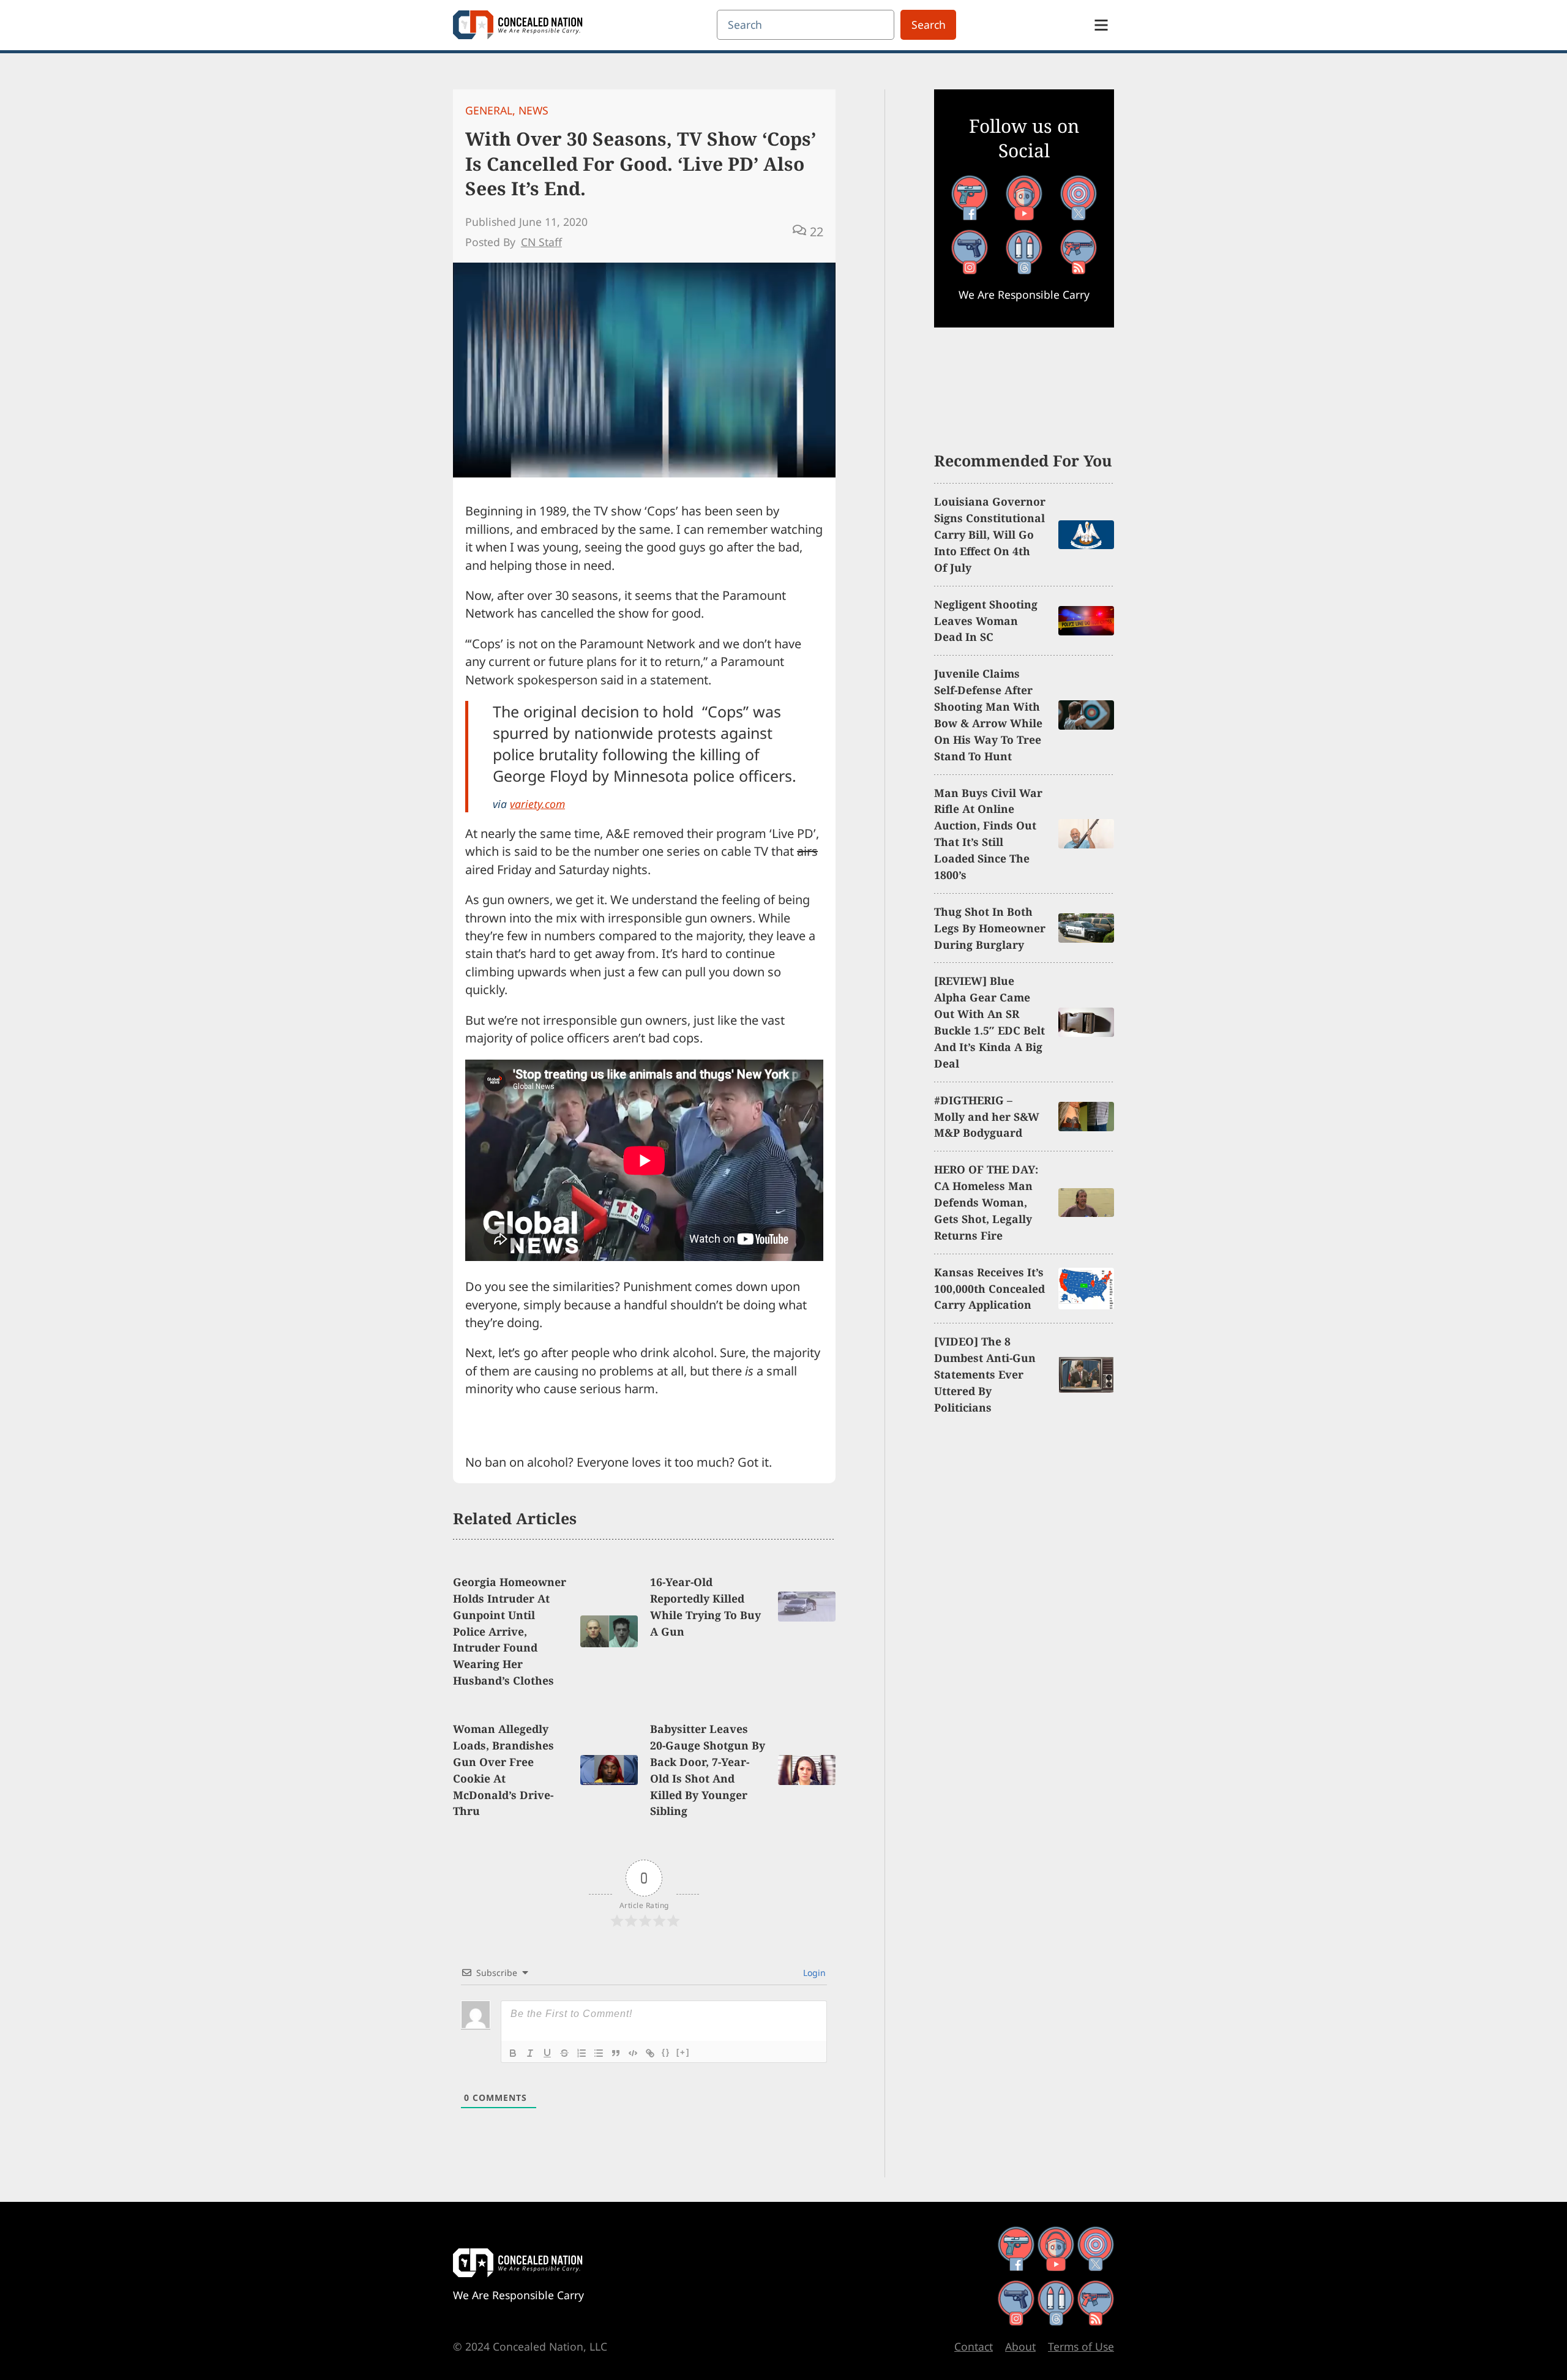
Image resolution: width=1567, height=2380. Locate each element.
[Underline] (547, 2053)
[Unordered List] (599, 2053)
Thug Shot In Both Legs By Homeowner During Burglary (990, 928)
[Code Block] (633, 2053)
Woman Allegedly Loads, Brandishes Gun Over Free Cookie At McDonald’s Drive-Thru (503, 1770)
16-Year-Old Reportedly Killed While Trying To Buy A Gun (705, 1607)
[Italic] (530, 2053)
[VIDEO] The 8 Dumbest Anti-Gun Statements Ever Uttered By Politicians (985, 1374)
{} (666, 2052)
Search (929, 24)
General (489, 110)
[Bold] (513, 2053)
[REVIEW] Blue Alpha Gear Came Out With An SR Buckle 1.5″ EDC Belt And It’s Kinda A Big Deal (989, 1022)
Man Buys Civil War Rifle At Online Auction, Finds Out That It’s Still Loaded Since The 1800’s (988, 834)
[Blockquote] (616, 2053)
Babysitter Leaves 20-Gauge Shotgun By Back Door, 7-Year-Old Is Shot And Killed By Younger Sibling (708, 1770)
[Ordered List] (582, 2053)
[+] (683, 2052)
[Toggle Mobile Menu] (1101, 25)
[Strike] (564, 2053)
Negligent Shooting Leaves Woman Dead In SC (986, 621)
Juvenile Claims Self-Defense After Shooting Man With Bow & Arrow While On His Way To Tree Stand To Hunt (988, 714)
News (533, 110)
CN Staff (541, 242)
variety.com (537, 804)
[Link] (650, 2053)
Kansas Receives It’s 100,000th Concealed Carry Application (989, 1289)
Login (813, 1973)
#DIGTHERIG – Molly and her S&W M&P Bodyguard (987, 1117)
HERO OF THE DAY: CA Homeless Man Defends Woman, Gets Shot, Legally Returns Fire (986, 1202)
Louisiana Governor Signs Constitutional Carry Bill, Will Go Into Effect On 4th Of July (990, 534)
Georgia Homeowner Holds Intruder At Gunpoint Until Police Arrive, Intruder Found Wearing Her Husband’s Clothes (510, 1631)
